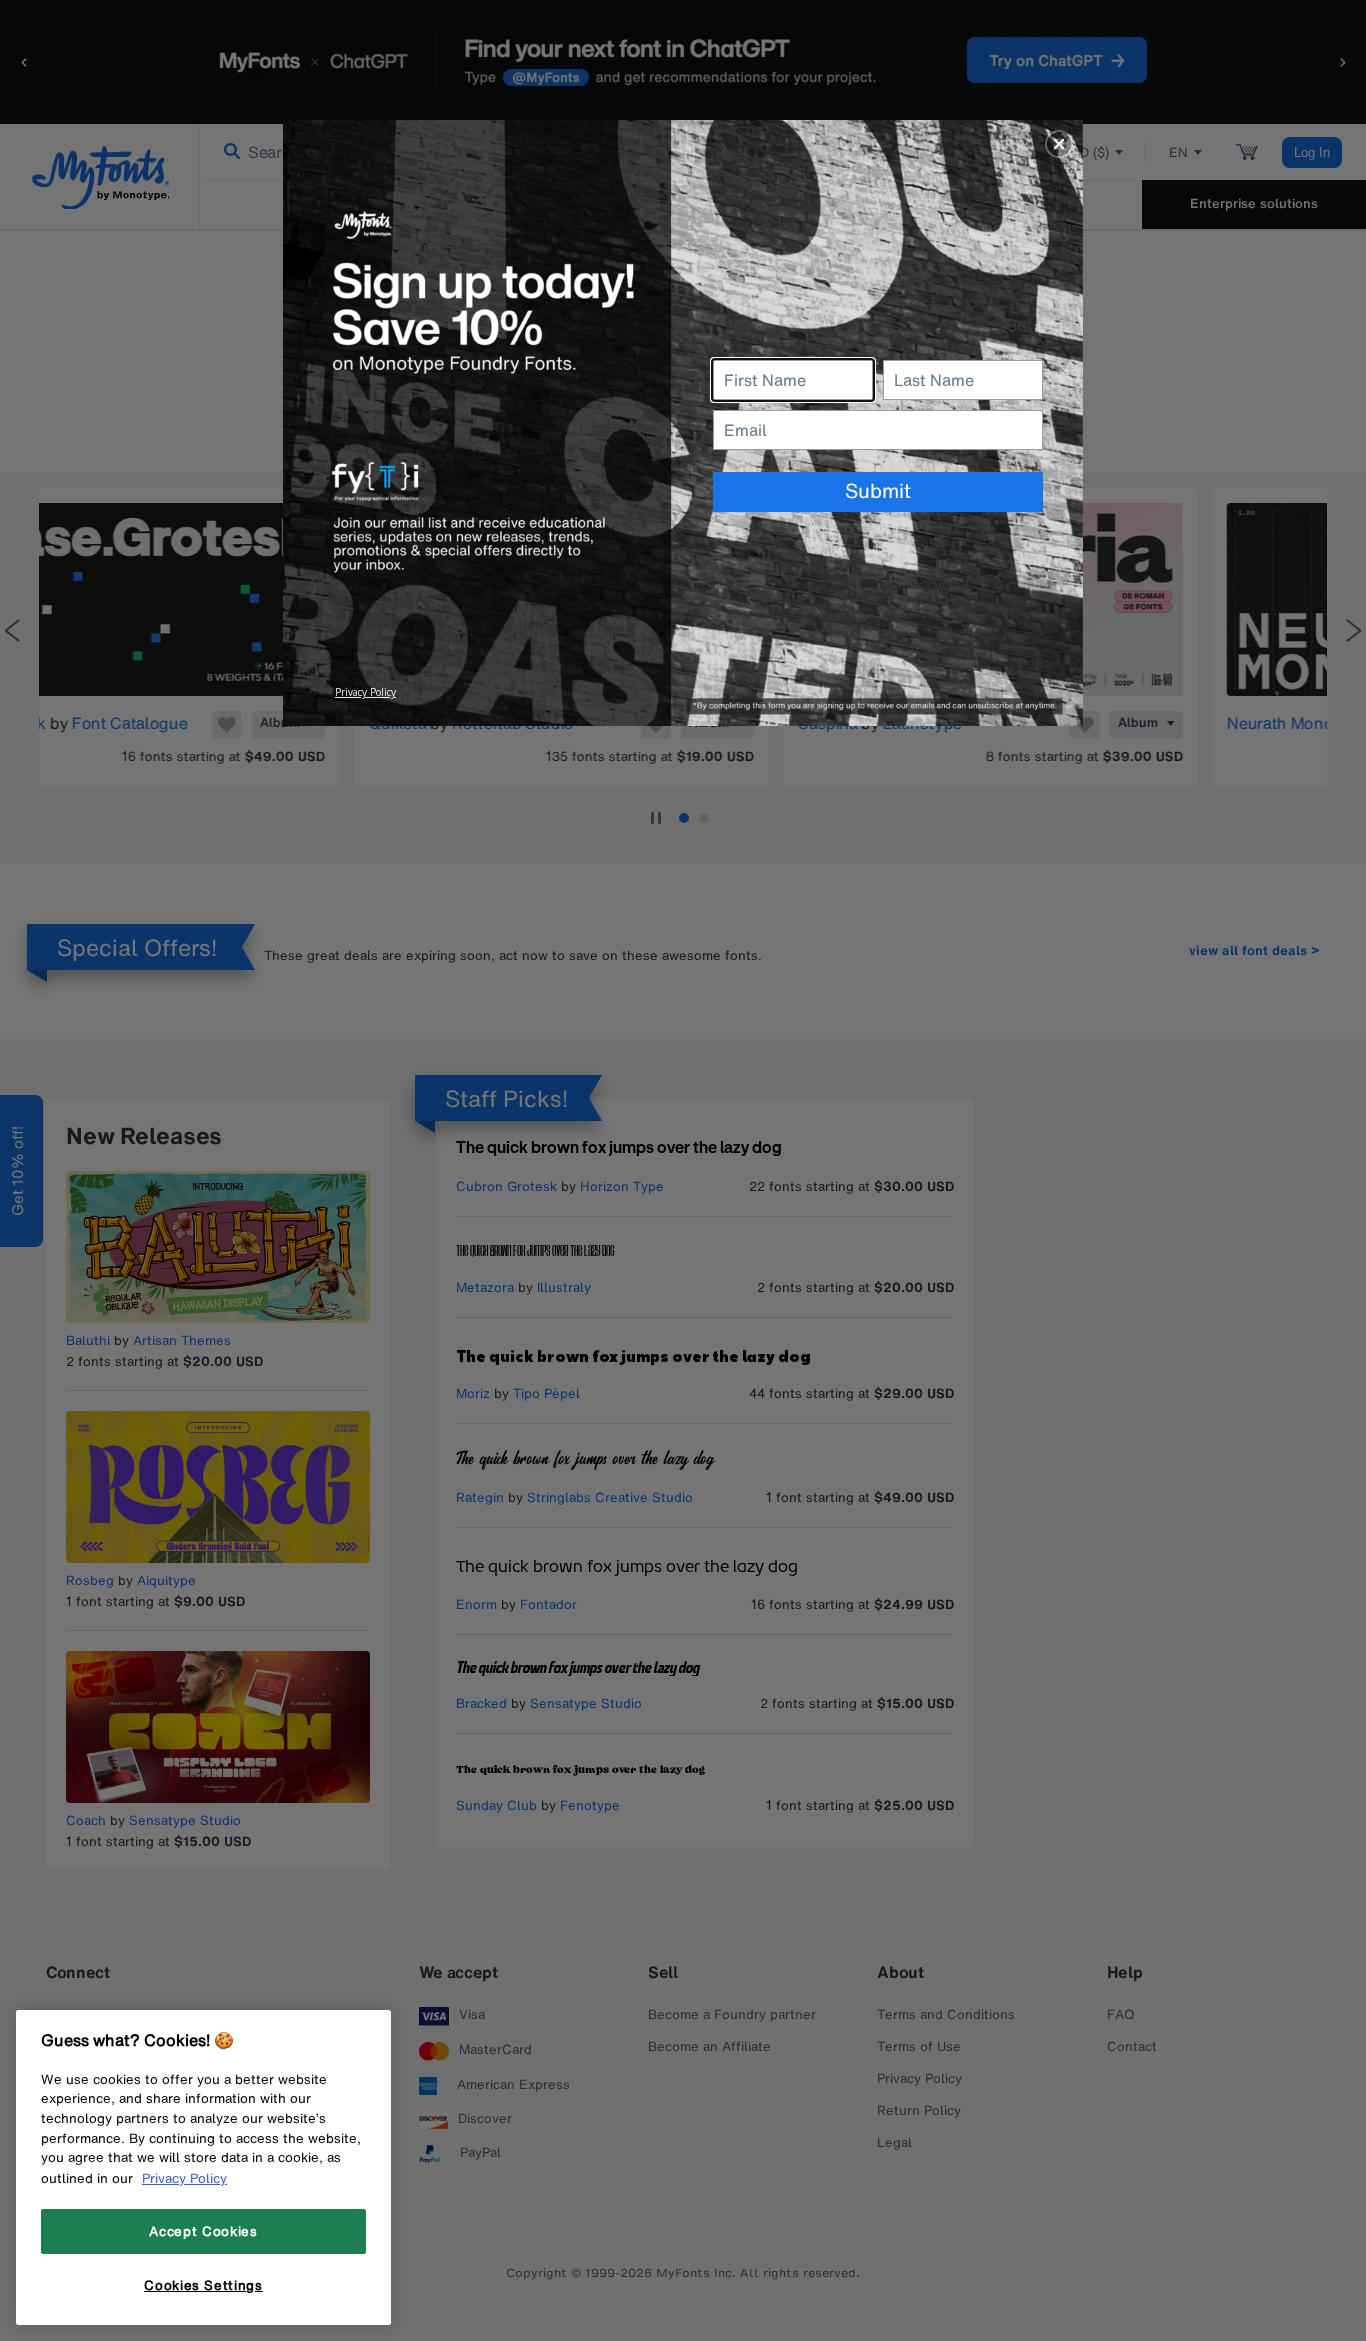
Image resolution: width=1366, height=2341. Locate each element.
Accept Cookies (203, 2231)
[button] (1059, 144)
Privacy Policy (184, 2178)
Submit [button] (878, 490)
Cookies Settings (203, 2284)
